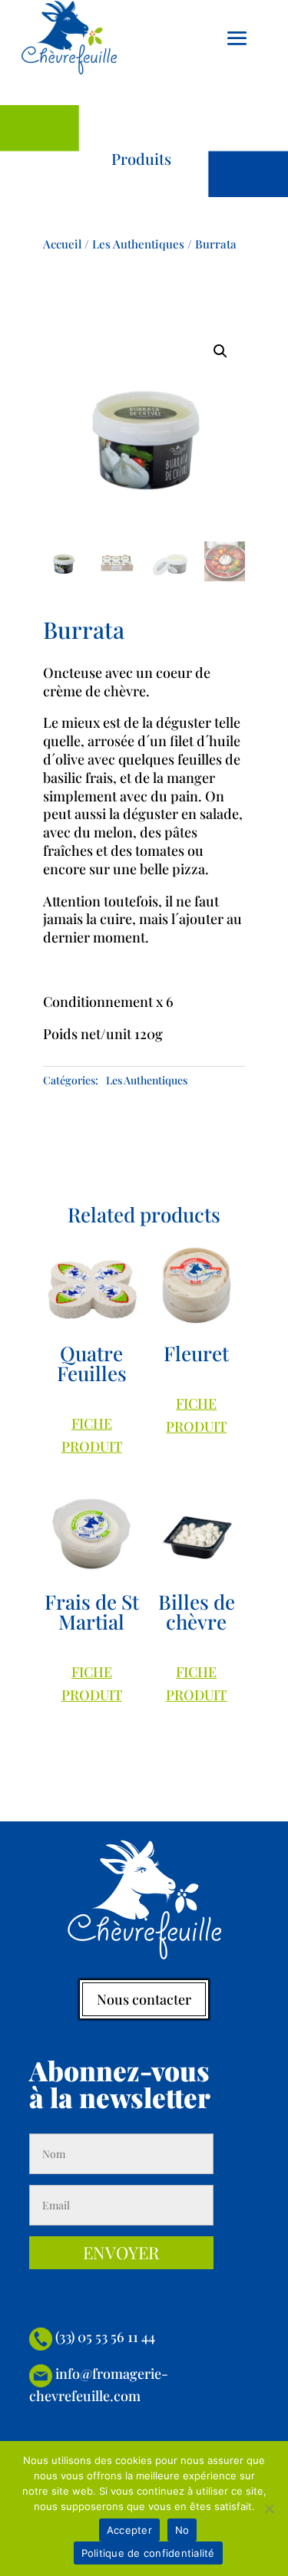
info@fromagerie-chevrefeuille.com (99, 2384)
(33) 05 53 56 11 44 (104, 2337)
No (182, 2530)
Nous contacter (144, 1999)
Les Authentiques (138, 244)
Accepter (129, 2530)
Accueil (62, 244)
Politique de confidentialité (148, 2553)
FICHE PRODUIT (92, 1435)
